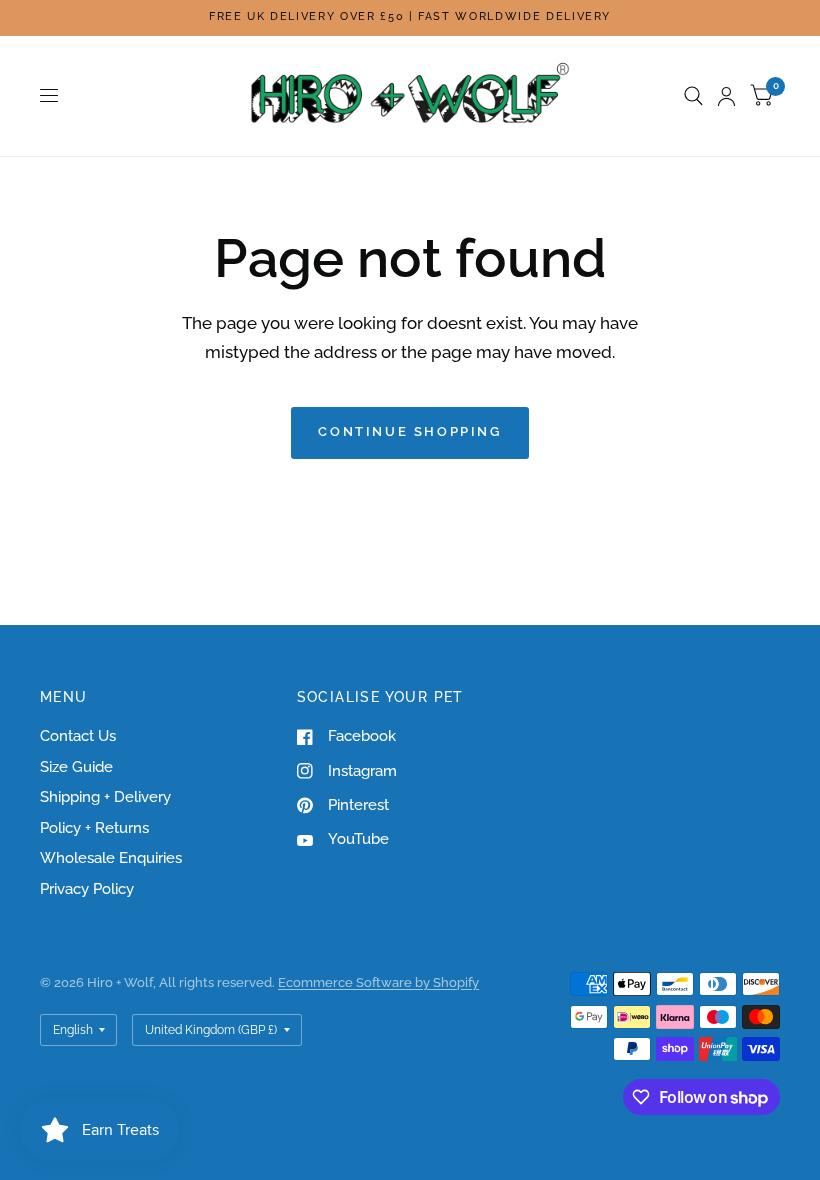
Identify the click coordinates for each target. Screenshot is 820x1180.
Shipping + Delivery (105, 797)
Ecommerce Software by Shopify (378, 982)
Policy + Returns (94, 828)
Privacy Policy (87, 889)
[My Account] (726, 96)
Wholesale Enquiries (111, 858)
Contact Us (78, 736)
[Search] (693, 96)
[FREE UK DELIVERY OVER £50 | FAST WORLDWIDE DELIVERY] (410, 17)
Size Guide (76, 767)
